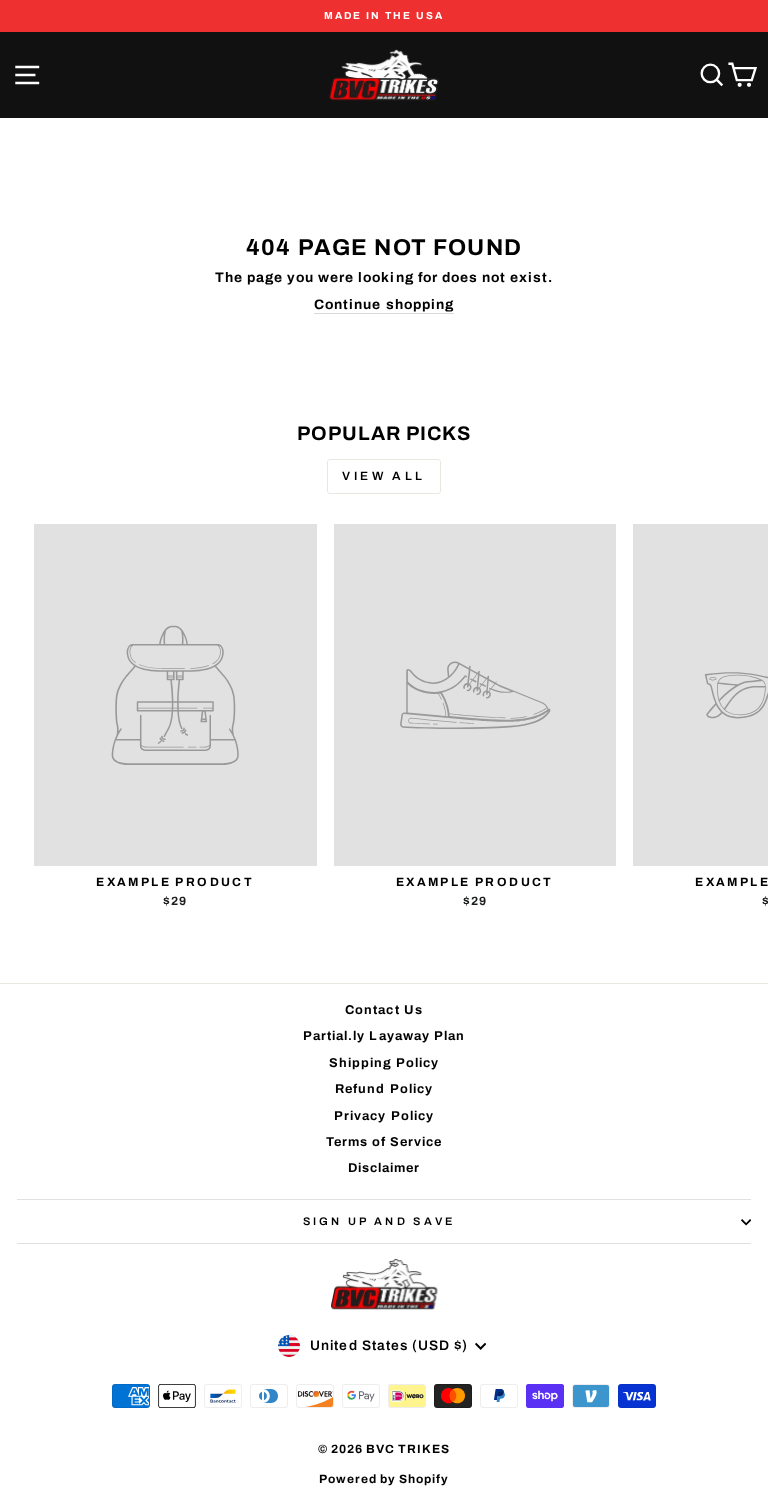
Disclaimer (384, 1168)
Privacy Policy (384, 1116)
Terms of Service (384, 1142)
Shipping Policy (384, 1063)
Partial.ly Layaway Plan (384, 1036)
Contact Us (383, 1010)
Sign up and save (379, 1221)
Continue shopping (384, 304)
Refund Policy (383, 1089)
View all (384, 476)
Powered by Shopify (384, 1479)
